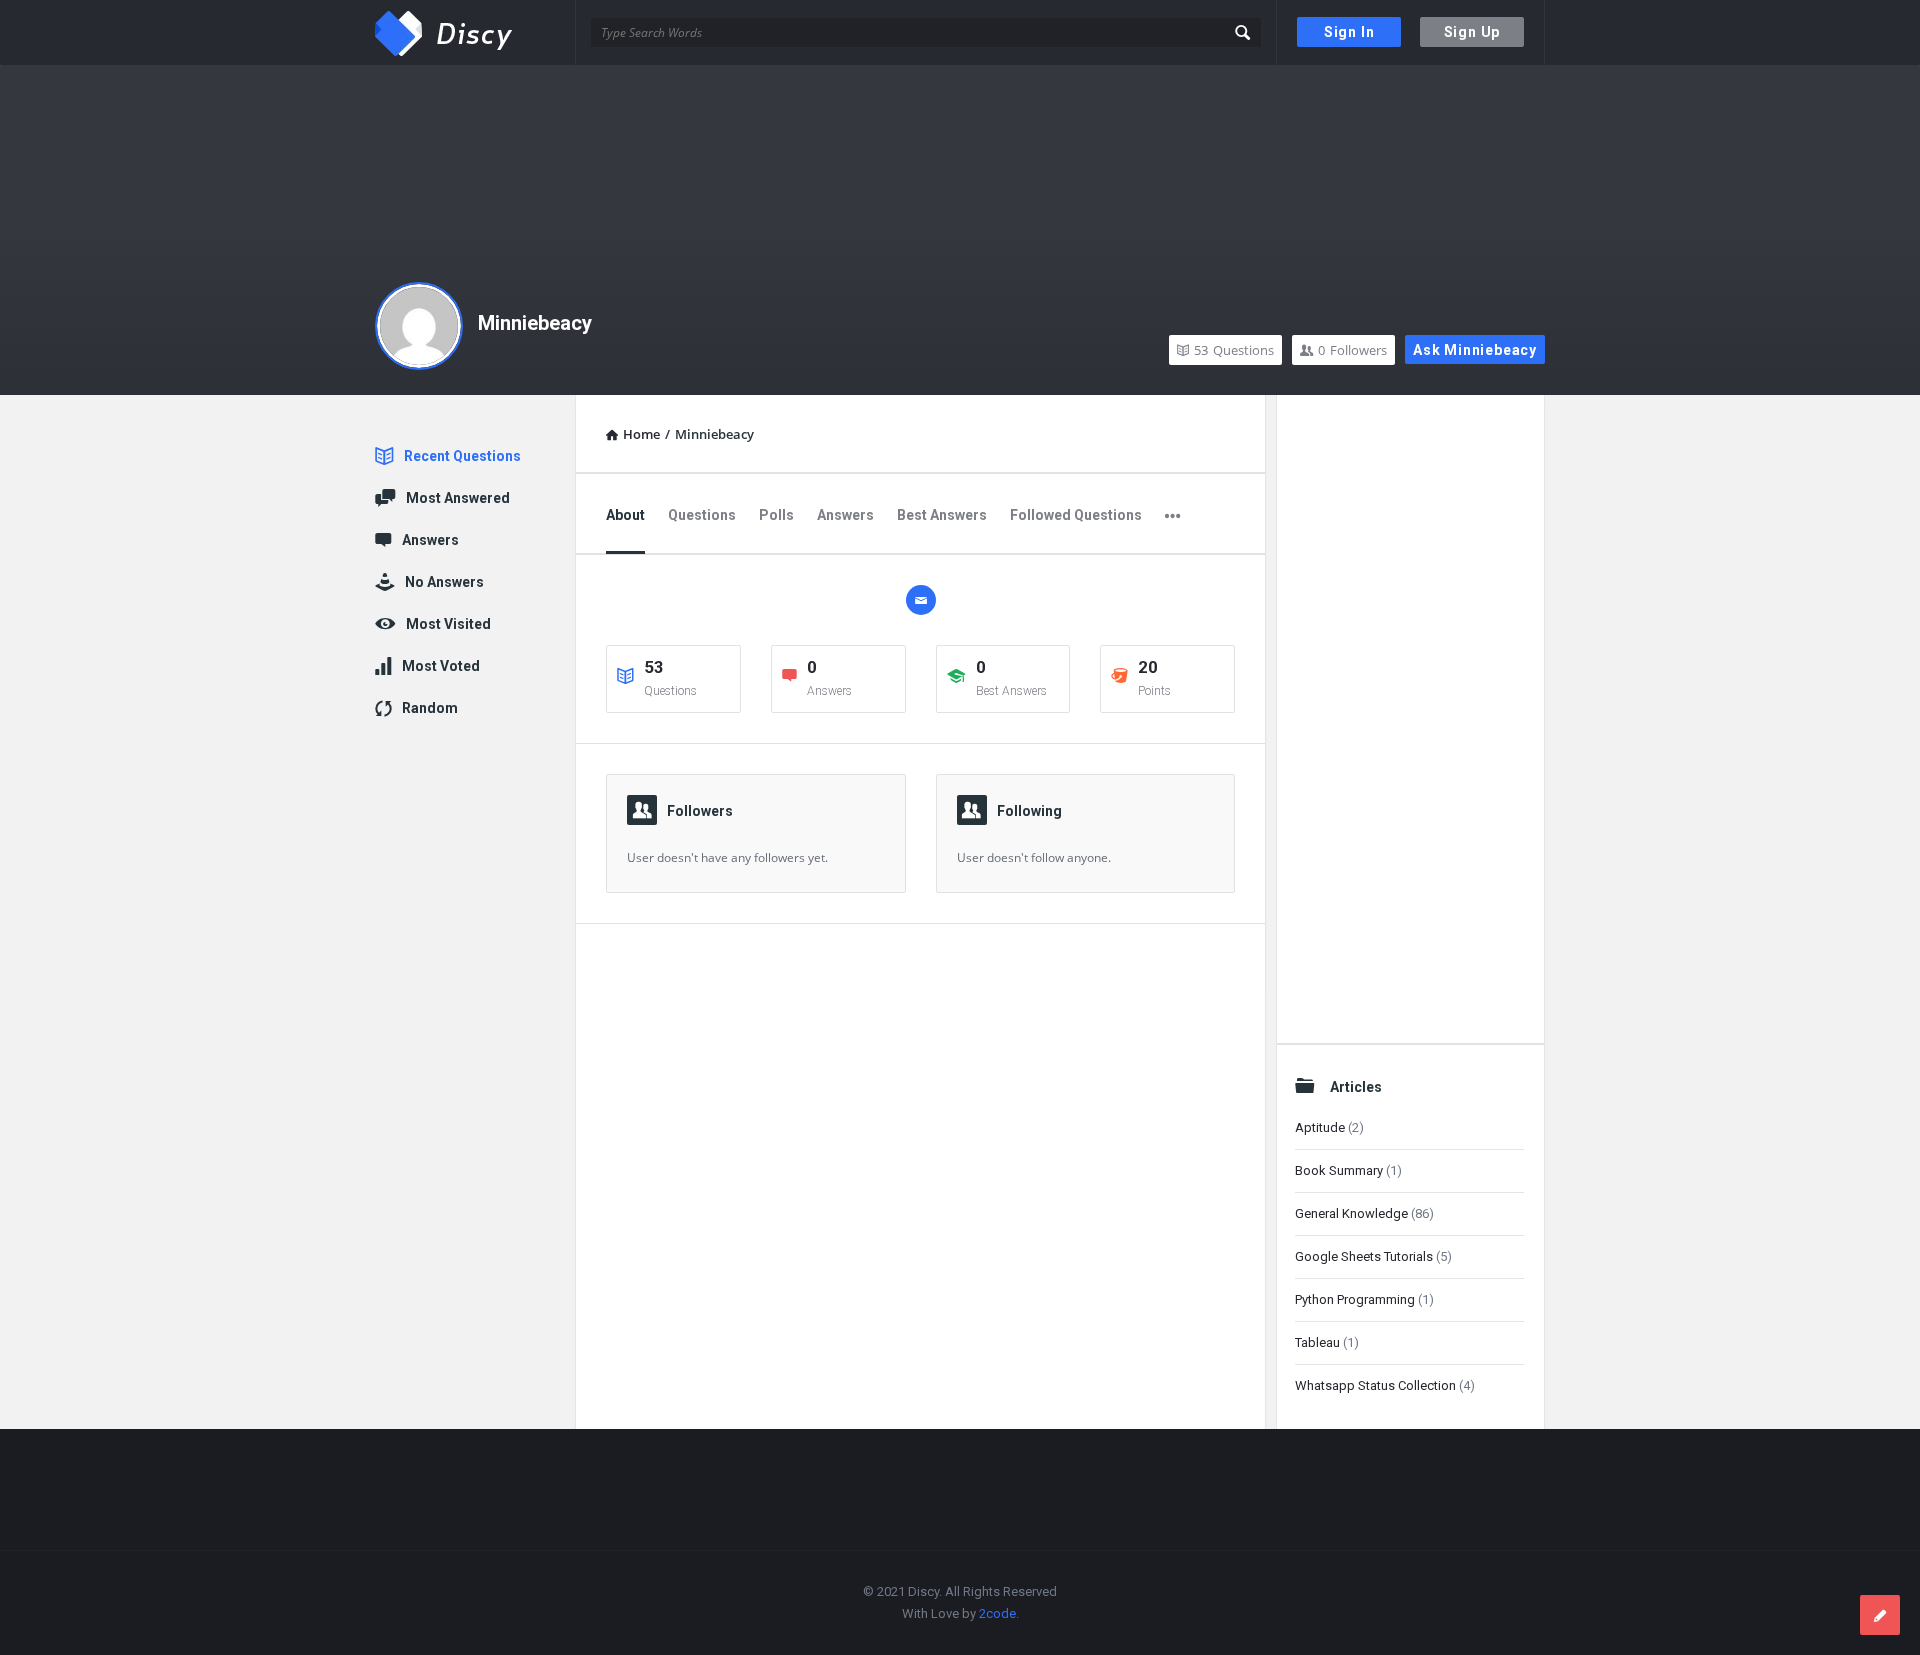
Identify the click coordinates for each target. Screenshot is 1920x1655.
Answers (845, 515)
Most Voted (441, 666)
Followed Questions (1076, 515)
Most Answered (458, 498)
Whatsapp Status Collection (1375, 1385)
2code (997, 1613)
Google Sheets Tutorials (1364, 1256)
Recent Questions (462, 456)
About (625, 515)
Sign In (1349, 32)
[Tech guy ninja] (475, 32)
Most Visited (448, 624)
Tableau (1317, 1342)
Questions (1234, 350)
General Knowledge (1351, 1213)
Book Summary (1339, 1170)
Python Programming (1355, 1299)
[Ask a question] (1880, 1615)
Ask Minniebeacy (1475, 350)
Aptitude (1320, 1127)
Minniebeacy (535, 323)
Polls (776, 515)
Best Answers (942, 515)
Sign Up (1472, 32)
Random (430, 708)
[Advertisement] (1409, 713)
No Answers (444, 582)
